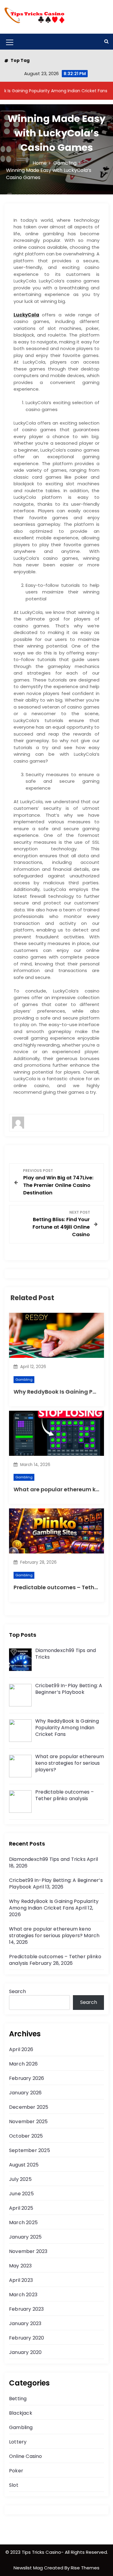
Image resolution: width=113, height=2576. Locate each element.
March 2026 (23, 2064)
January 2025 (25, 2237)
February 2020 (27, 2338)
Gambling (24, 1379)
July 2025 (20, 2179)
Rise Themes (85, 2568)
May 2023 (20, 2266)
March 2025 (23, 2222)
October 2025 (26, 2136)
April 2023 (21, 2280)
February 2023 (27, 2309)
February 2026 (27, 2078)
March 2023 (23, 2295)
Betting (18, 2399)
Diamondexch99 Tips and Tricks (47, 1859)
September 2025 (30, 2150)
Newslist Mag (29, 2568)
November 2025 (28, 2122)
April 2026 (21, 2049)
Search (17, 1991)
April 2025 (21, 2208)
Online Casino (26, 2456)
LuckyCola (26, 315)
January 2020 (25, 2352)
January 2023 (25, 2323)
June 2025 (21, 2194)
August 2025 (24, 2165)
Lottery (18, 2442)
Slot (14, 2485)
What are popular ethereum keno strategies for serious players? (50, 1932)
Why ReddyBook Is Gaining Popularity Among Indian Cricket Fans (54, 1905)
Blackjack (21, 2413)
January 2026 (25, 2093)
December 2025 (29, 2107)
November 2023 (28, 2251)
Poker (16, 2471)
